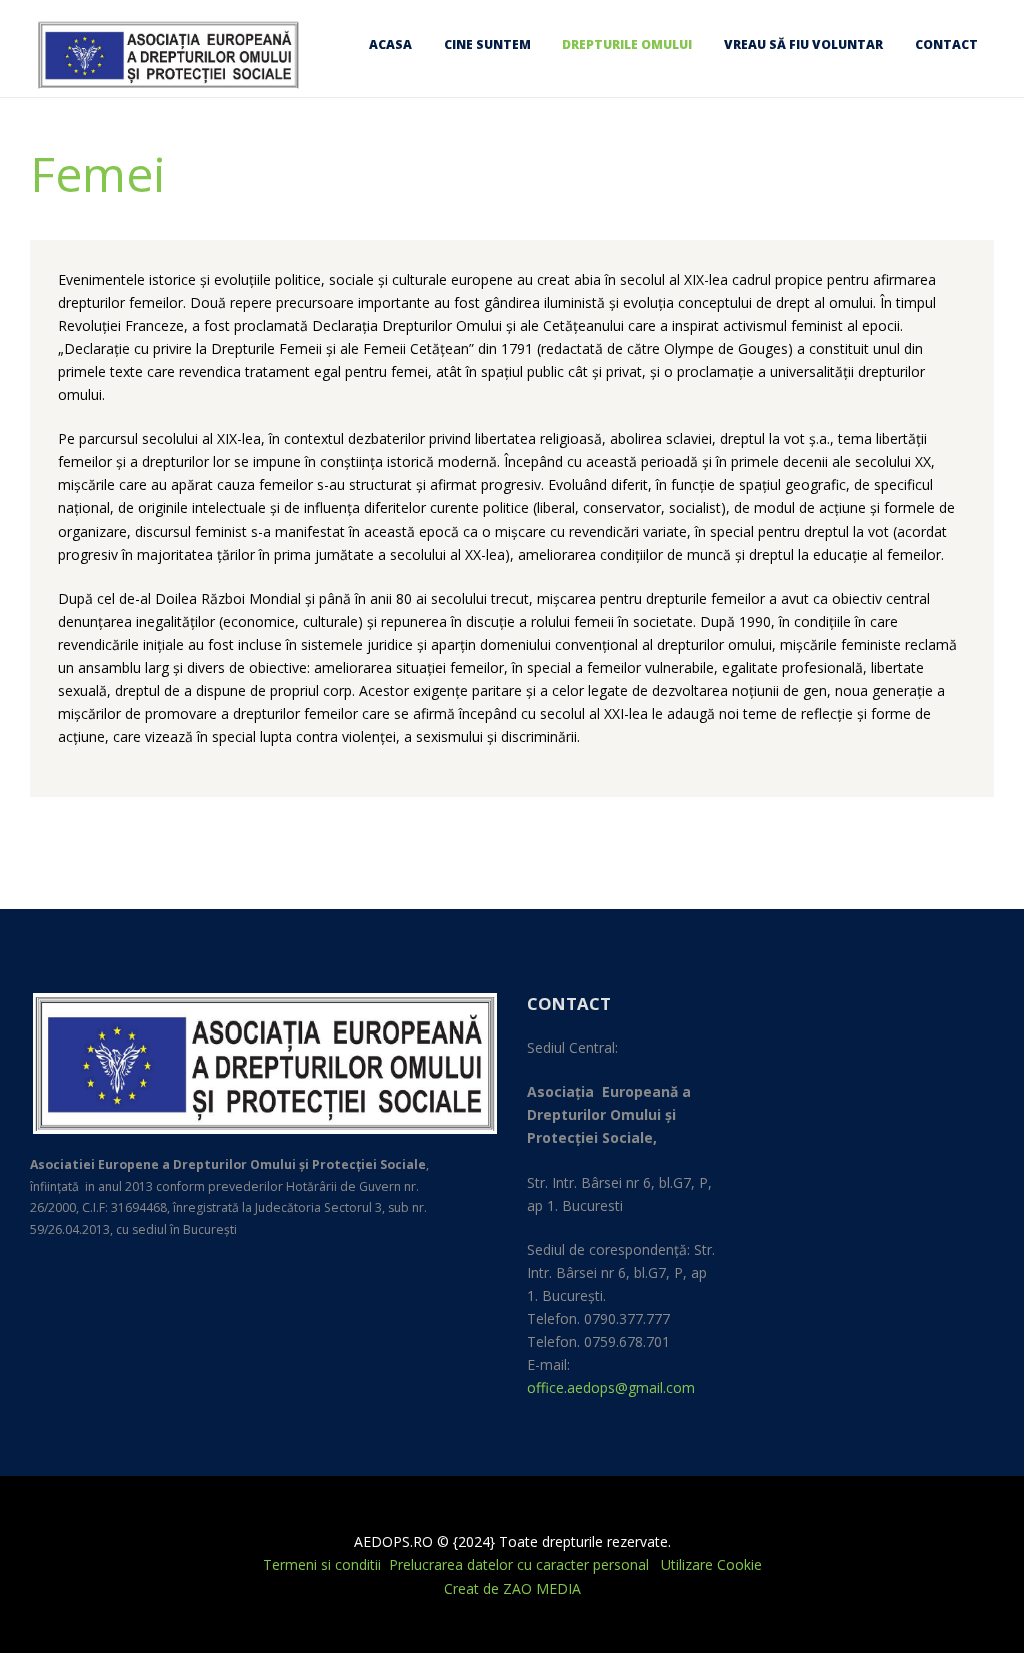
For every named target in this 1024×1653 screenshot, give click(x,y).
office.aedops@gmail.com (611, 1387)
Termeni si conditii (322, 1564)
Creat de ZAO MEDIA (512, 1588)
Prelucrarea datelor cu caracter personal (521, 1564)
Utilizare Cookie (711, 1564)
